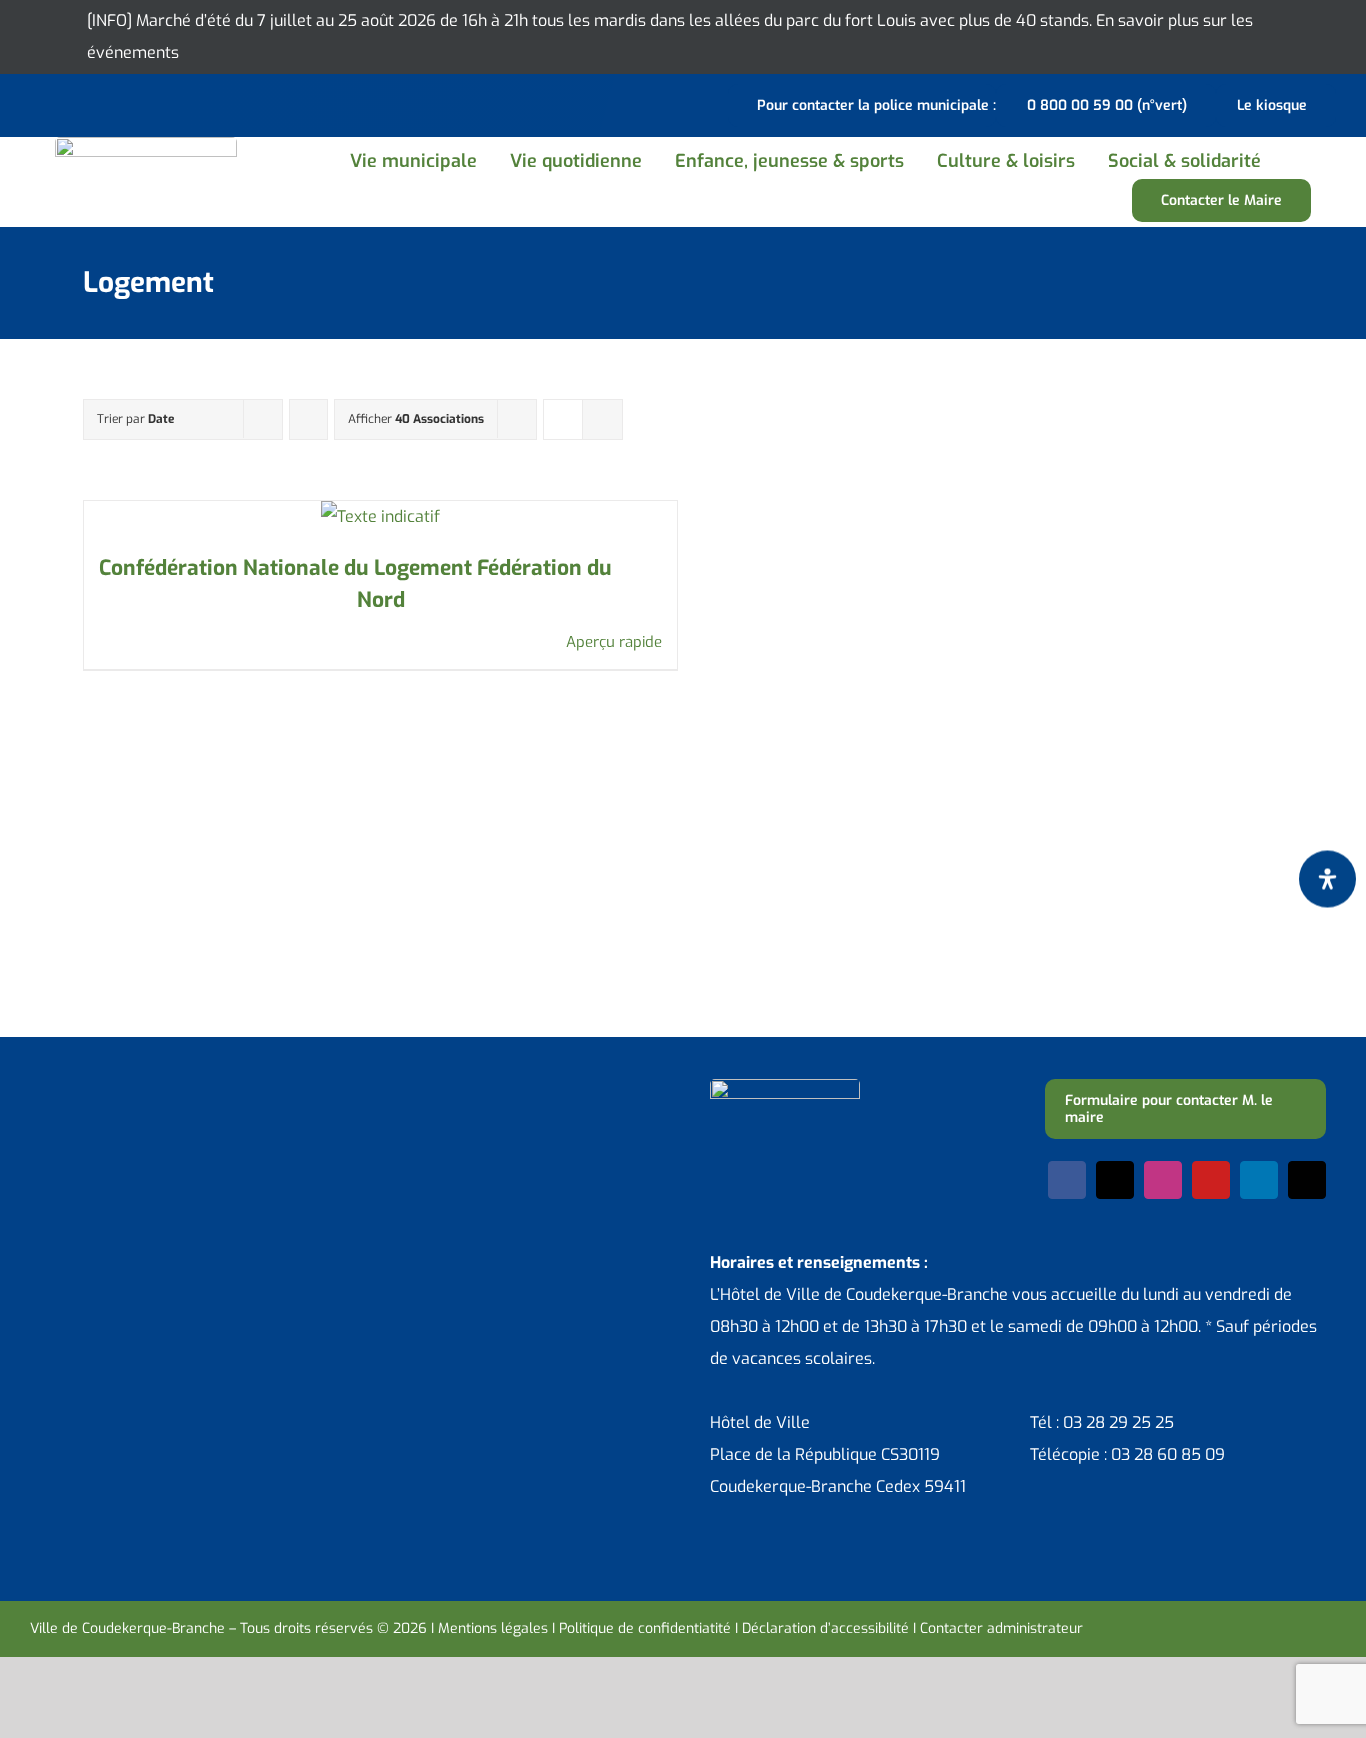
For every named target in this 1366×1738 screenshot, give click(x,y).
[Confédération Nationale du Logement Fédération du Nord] (380, 517)
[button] (1300, 161)
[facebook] (1067, 1180)
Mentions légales (493, 1628)
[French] (94, 103)
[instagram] (1163, 1180)
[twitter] (1115, 1180)
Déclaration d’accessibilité (825, 1628)
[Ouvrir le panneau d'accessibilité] (1327, 879)
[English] (68, 103)
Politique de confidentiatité (645, 1628)
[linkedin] (1259, 1180)
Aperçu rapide (614, 642)
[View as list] (602, 419)
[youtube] (1211, 1180)
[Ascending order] (308, 419)
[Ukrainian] (120, 103)
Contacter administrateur (1001, 1628)
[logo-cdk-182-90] (146, 144)
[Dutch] (42, 103)
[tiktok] (1307, 1180)
